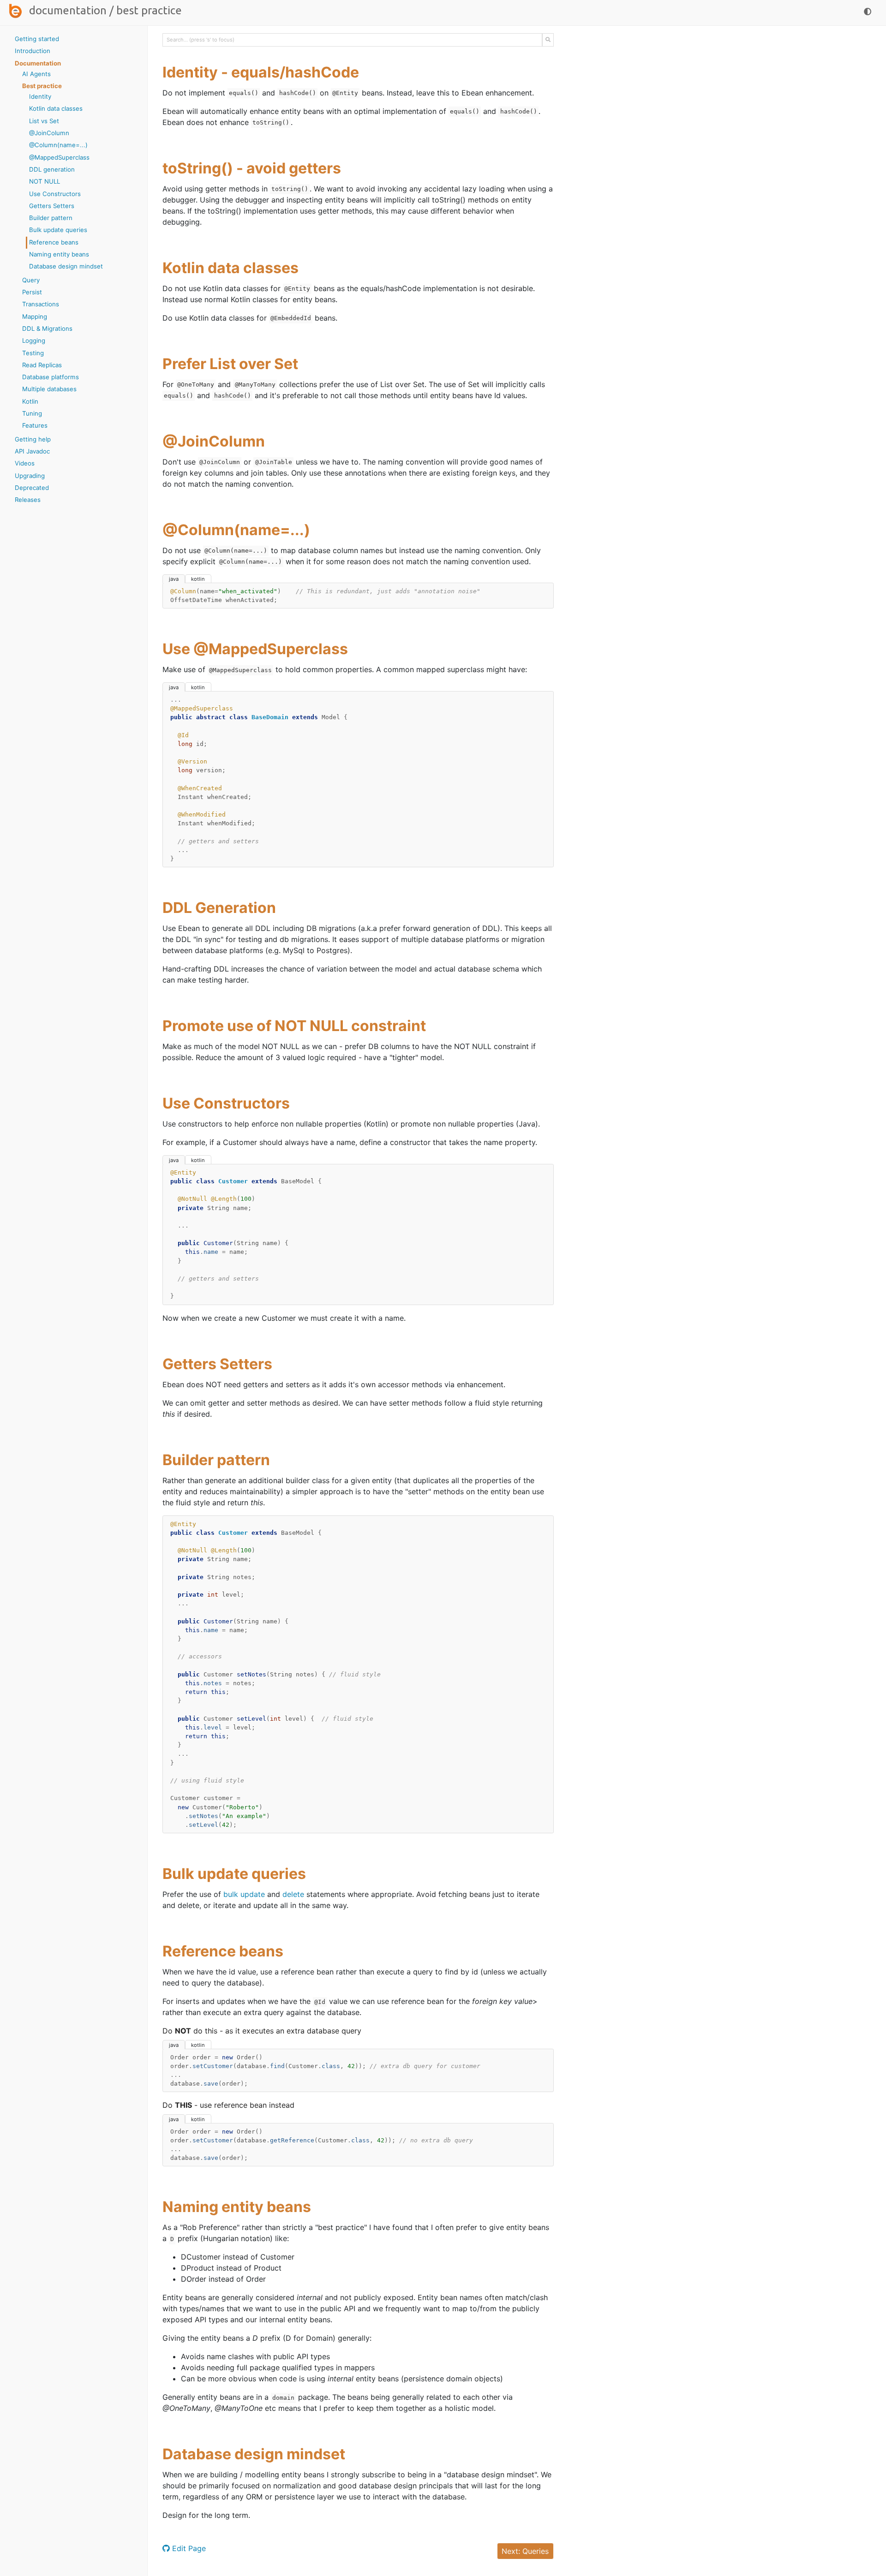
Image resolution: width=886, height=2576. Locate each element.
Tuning (32, 413)
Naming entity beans (59, 254)
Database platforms (51, 377)
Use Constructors (55, 194)
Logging (34, 340)
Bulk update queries (58, 230)
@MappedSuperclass (59, 157)
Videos (25, 463)
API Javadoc (32, 451)
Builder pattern (51, 218)
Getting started (37, 39)
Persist (32, 292)
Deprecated (32, 488)
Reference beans (54, 242)
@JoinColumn (49, 133)
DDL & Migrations (47, 328)
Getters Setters (52, 206)
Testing (33, 353)
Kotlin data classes (56, 108)
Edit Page (188, 2548)
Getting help (33, 439)
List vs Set (44, 121)
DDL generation (52, 169)
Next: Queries (525, 2551)
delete (293, 1894)
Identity (40, 96)
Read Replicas (42, 365)
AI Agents (36, 74)
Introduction (33, 51)
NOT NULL (45, 181)
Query (31, 280)
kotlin (198, 579)
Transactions (41, 304)
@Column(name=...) (58, 145)
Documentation (68, 10)
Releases (28, 500)
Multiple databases (49, 389)
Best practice (42, 86)
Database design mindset (66, 266)
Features (35, 425)
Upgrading (30, 476)
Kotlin (30, 401)
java (174, 579)
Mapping (35, 316)
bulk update (244, 1894)
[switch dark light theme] (868, 12)
